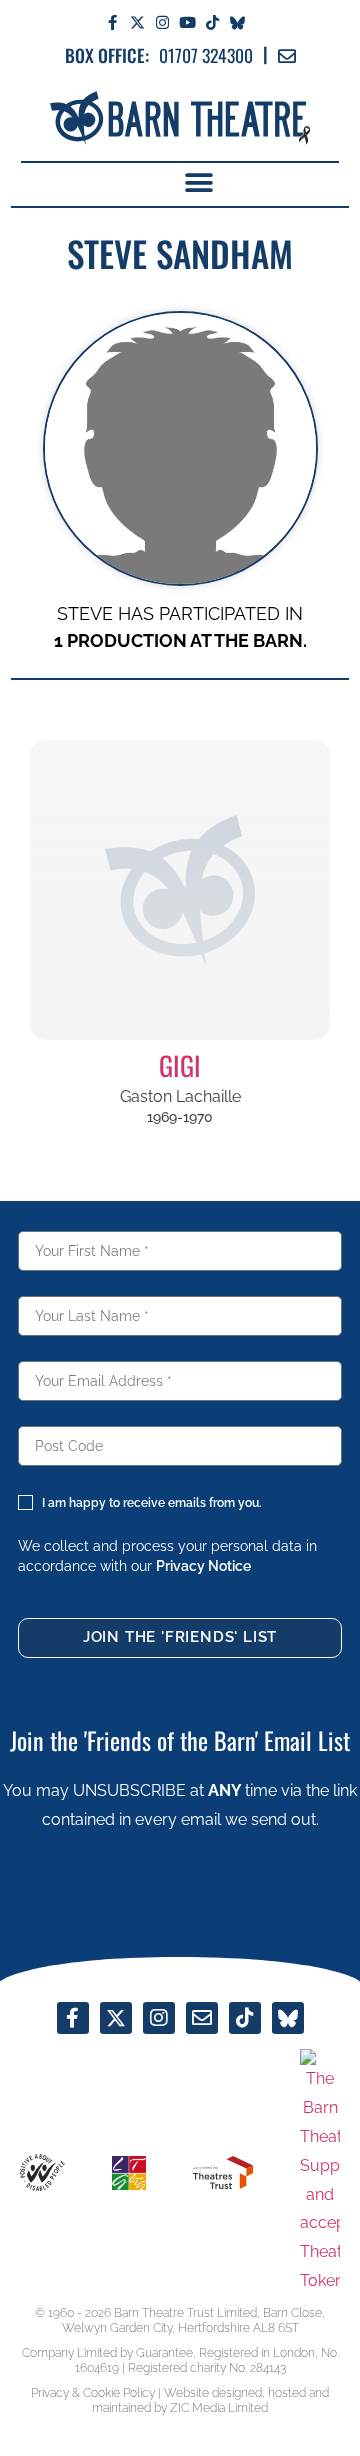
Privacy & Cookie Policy (93, 2393)
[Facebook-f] (112, 22)
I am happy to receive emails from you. (152, 1502)
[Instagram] (162, 22)
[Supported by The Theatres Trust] (223, 2172)
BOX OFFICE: (107, 55)
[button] (198, 183)
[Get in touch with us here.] (202, 2018)
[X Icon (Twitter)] (137, 22)
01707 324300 (206, 55)
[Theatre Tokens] (320, 2172)
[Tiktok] (212, 22)
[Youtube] (187, 22)
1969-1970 (180, 1117)
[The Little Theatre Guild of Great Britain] (129, 2173)
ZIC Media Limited (219, 2408)
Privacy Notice (203, 1566)
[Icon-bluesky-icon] (237, 22)
